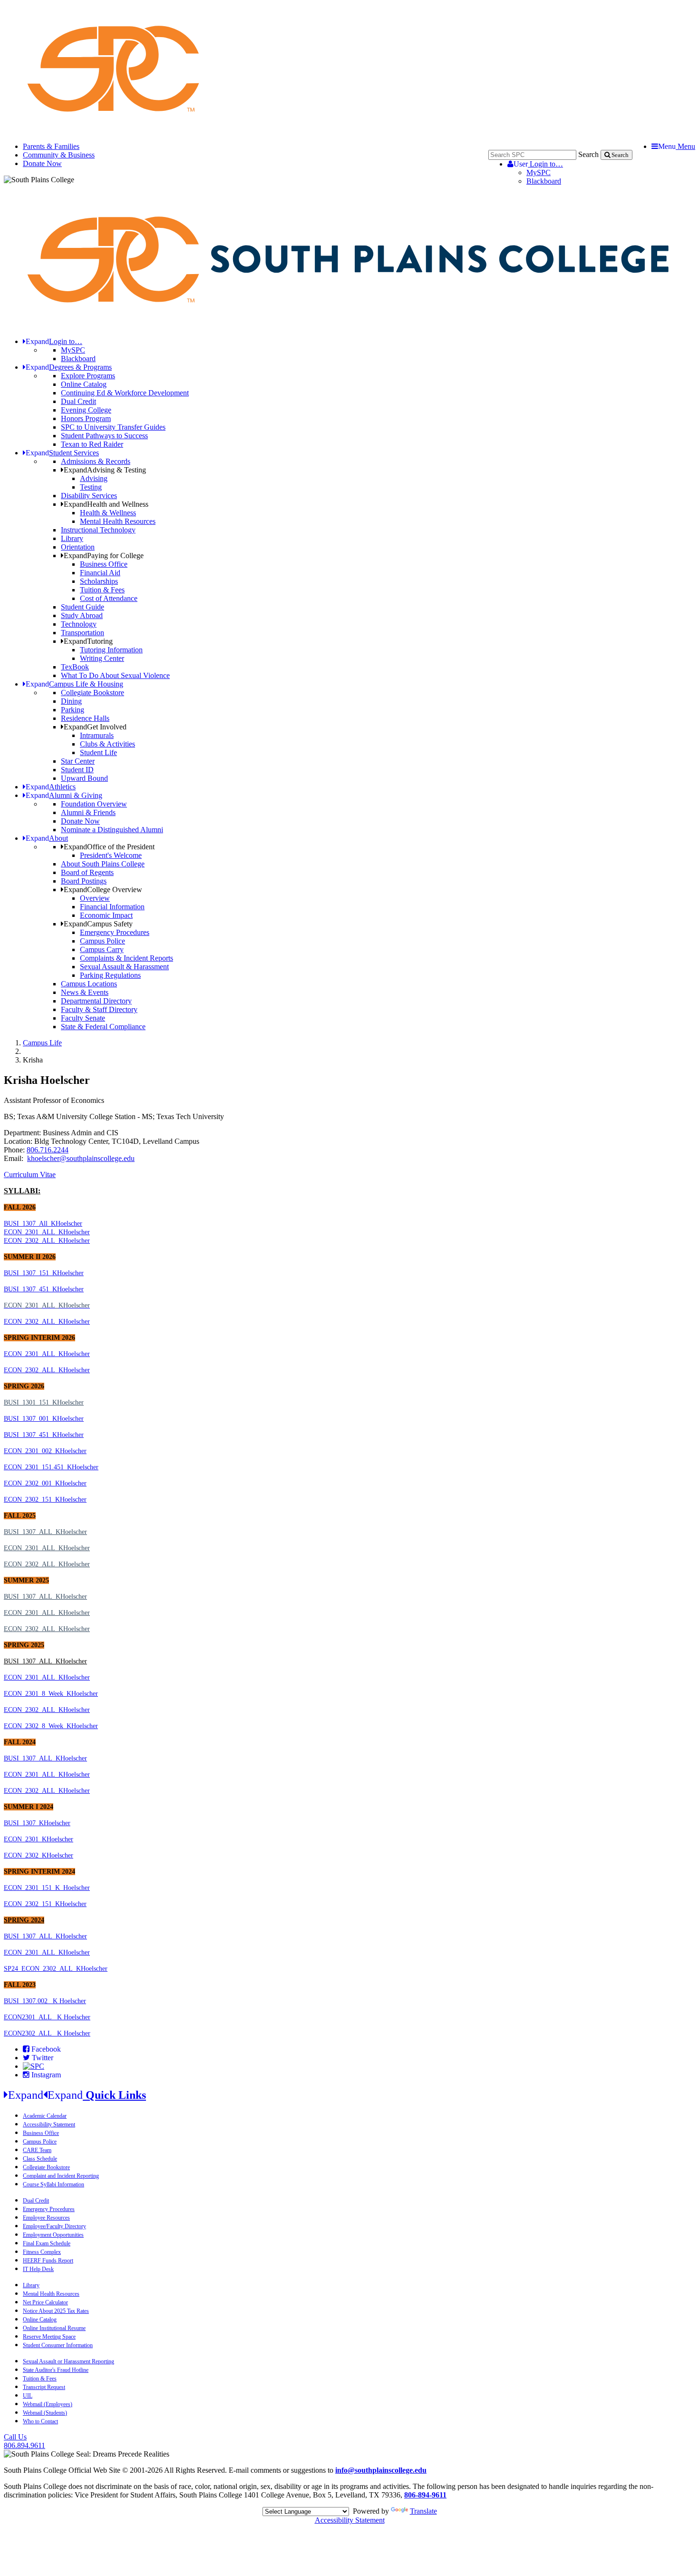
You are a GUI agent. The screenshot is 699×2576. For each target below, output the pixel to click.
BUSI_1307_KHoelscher (37, 1823)
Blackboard (544, 181)
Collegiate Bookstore (92, 693)
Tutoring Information (111, 650)
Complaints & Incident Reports (126, 958)
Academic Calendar (45, 2116)
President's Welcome (111, 855)
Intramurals (97, 735)
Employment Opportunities (53, 2235)
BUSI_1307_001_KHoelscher (44, 1419)
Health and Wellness (106, 504)
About (47, 838)
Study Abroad (82, 615)
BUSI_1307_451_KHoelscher (44, 1289)
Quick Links (77, 2095)
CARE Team (37, 2150)
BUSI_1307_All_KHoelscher (43, 1224)
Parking (73, 710)
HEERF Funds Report (48, 2261)
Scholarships (99, 581)
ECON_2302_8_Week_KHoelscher (51, 1726)
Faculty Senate (83, 1018)
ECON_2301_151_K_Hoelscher (47, 1888)
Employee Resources (46, 2218)
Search (588, 154)
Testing (91, 487)
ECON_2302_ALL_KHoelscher (47, 1241)
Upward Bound (84, 778)
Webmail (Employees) (48, 2404)
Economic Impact (106, 915)
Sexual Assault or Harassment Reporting (68, 2361)
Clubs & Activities (107, 744)
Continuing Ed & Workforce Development (125, 393)
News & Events (85, 992)
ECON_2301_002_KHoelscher (45, 1451)
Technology (79, 624)
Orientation (78, 547)
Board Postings (84, 881)
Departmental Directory (96, 1001)
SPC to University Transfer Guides (113, 427)
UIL (28, 2396)
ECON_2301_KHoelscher (39, 1839)
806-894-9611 (425, 2495)
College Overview (103, 890)
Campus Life (42, 1043)
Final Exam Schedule (47, 2243)
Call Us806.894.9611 (24, 2441)
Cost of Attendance (109, 598)
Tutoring (88, 641)
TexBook (75, 667)
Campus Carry (102, 949)
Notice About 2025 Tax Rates (56, 2311)
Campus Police (102, 941)
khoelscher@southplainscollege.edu (81, 1158)
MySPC (539, 172)
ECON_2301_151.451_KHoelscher (51, 1467)
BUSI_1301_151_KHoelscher (44, 1402)
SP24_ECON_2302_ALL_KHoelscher (56, 1969)
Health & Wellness (108, 513)
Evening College (86, 410)
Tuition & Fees (102, 590)
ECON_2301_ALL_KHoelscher (47, 1232)
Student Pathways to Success (104, 436)
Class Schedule (40, 2159)
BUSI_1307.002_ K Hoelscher (45, 2001)
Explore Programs (88, 376)
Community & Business (59, 155)
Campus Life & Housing (74, 684)
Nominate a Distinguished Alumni (112, 830)
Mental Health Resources (118, 521)
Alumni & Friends (88, 812)
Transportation (83, 633)
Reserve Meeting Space (49, 2337)
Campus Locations (89, 984)
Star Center (78, 761)
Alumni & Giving (64, 795)
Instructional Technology (98, 530)
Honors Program (86, 418)
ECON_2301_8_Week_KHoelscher (51, 1694)
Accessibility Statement (49, 2124)
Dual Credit (78, 401)
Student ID (77, 770)
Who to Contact (40, 2421)
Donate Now (42, 163)
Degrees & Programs (69, 367)
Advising (94, 478)
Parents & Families (51, 146)
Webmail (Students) (45, 2413)
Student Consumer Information (58, 2345)
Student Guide (83, 607)
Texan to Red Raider (92, 444)
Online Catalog (84, 384)
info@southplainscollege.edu (381, 2470)
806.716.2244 (48, 1150)
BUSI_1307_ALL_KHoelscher (45, 1532)
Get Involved (95, 727)
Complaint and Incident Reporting (61, 2176)
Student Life (98, 752)
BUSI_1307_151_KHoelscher (44, 1273)
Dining (71, 701)
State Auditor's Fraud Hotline (56, 2370)
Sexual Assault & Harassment (124, 967)
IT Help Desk (38, 2269)
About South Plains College (103, 864)
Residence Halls (85, 718)
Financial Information (112, 907)
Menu (677, 146)
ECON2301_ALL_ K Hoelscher (47, 2017)
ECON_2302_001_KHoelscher (45, 1483)
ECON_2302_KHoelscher (39, 1855)
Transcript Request (44, 2387)
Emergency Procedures (115, 932)
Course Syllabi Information (53, 2184)
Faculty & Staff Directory (99, 1009)
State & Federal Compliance (103, 1027)
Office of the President (109, 847)
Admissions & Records (96, 461)
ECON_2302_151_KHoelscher (45, 1499)
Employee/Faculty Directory (54, 2226)
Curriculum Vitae (30, 1175)
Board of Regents (87, 872)
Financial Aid (100, 573)
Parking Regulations (110, 975)
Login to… (538, 164)
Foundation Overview (94, 804)
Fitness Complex (42, 2252)
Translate (423, 2511)
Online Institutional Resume (54, 2328)
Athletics (51, 787)
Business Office (104, 564)
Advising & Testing (105, 470)
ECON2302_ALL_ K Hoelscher (47, 2033)
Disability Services (89, 496)
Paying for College (104, 556)
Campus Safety (98, 924)
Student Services (62, 453)
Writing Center (102, 658)
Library (72, 538)
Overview (95, 898)
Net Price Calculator (45, 2302)
